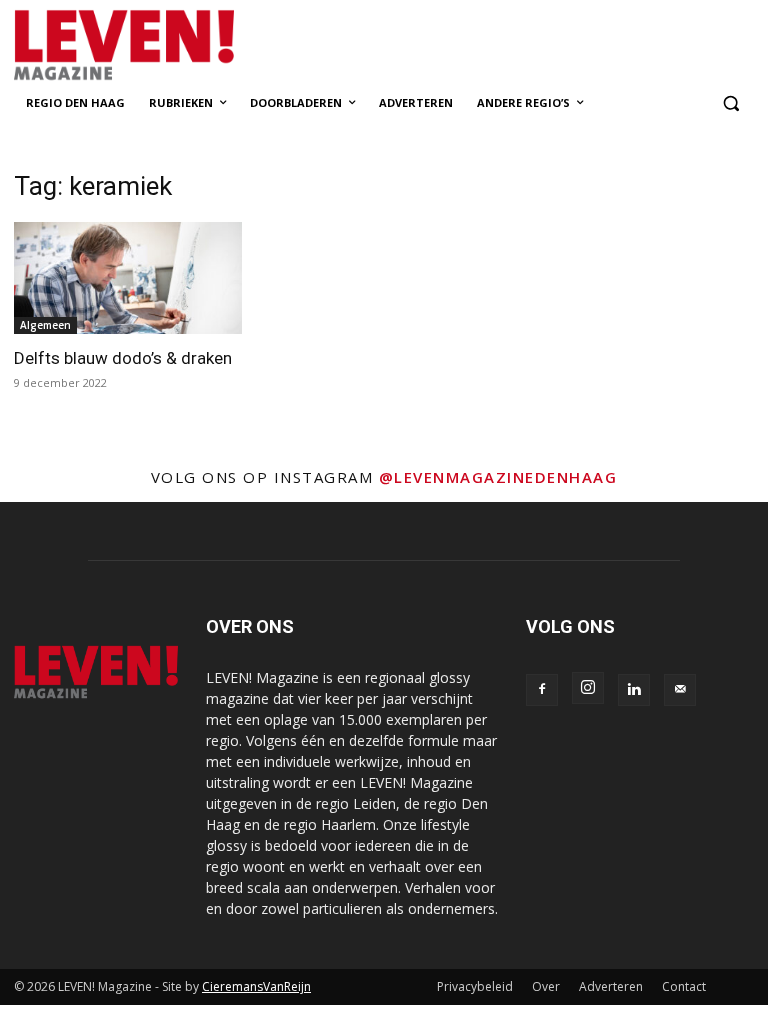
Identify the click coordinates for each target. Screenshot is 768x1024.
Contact (684, 986)
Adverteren (611, 986)
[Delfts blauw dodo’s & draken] (128, 278)
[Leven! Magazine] (150, 45)
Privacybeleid (475, 986)
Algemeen (45, 325)
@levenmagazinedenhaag (498, 477)
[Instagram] (588, 688)
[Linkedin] (634, 690)
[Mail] (680, 690)
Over (546, 986)
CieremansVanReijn (256, 986)
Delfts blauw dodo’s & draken (123, 358)
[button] (730, 103)
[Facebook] (542, 690)
